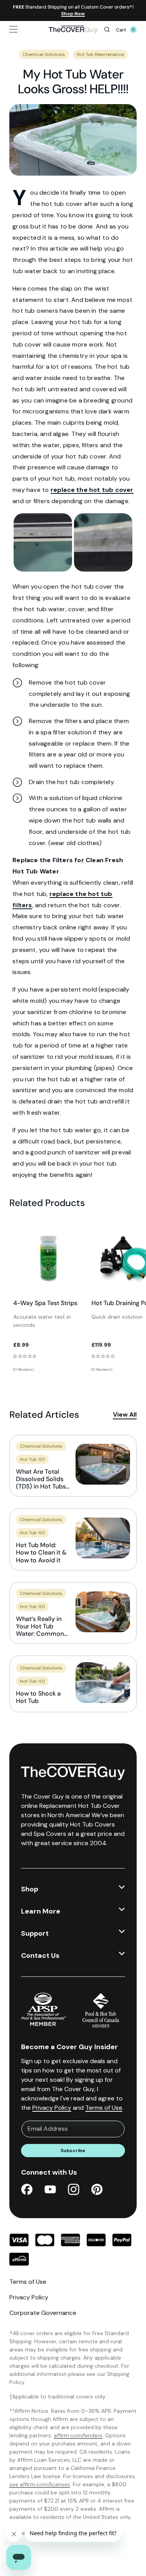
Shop (30, 1889)
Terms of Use (104, 2108)
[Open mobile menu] (25, 29)
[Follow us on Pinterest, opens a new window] (97, 2191)
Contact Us (40, 1956)
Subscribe (73, 2151)
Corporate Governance (43, 2313)
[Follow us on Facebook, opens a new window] (27, 2191)
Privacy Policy (52, 2108)
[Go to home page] (73, 30)
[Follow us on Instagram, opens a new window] (74, 2191)
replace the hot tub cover (92, 490)
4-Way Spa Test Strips (45, 1303)
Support (35, 1933)
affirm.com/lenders (78, 2435)
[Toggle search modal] (107, 30)
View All (125, 1414)
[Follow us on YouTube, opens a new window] (50, 2191)
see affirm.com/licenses (40, 2484)
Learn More (41, 1911)
